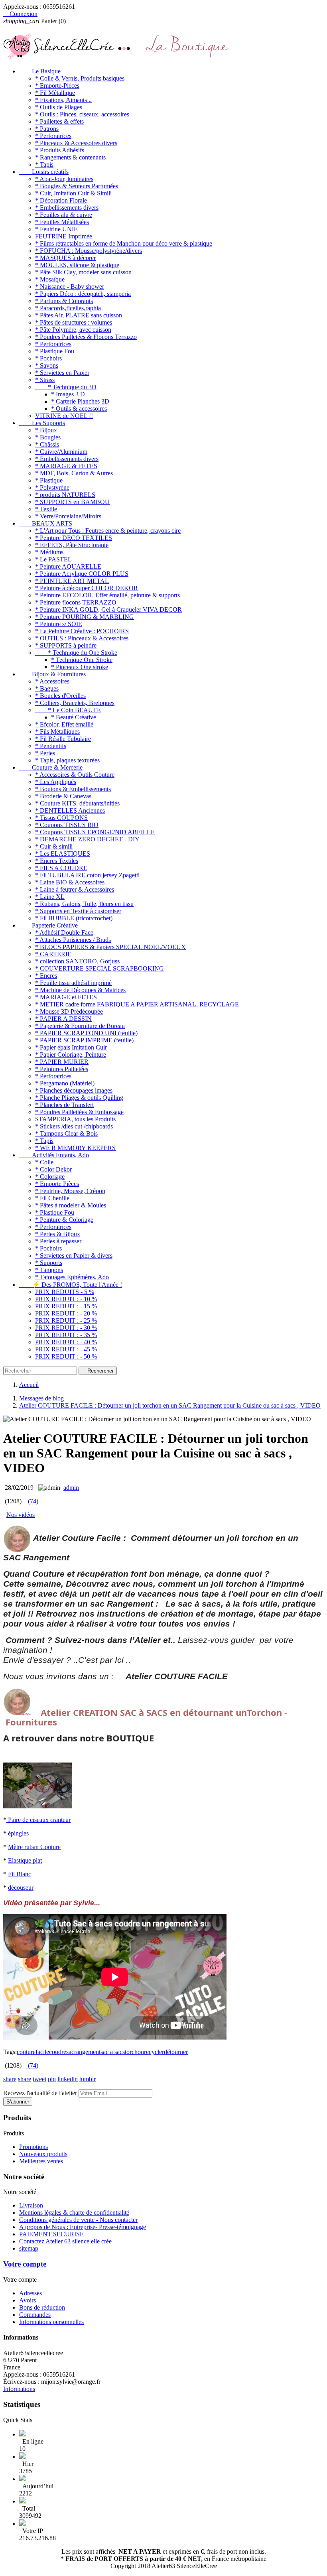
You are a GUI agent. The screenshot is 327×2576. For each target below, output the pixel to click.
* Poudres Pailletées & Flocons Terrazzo (86, 337)
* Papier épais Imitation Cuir (71, 1047)
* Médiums (49, 552)
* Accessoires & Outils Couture (75, 775)
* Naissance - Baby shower (70, 287)
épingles (18, 1833)
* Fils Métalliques (57, 732)
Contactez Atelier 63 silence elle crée (65, 2241)
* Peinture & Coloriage (64, 1220)
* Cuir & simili (54, 846)
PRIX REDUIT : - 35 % (66, 1335)
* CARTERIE (53, 954)
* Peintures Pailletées (62, 1069)
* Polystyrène (52, 487)
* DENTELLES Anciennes (70, 810)
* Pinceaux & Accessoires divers (76, 143)
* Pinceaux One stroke (80, 667)
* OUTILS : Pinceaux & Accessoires (82, 638)
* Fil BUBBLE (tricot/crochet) (74, 918)
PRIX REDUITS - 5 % (65, 1292)
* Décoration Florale (61, 200)
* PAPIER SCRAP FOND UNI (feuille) (86, 1033)
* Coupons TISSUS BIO (67, 825)
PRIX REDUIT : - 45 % (66, 1349)
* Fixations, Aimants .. (63, 100)
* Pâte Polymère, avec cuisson (73, 330)
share (10, 2079)
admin (71, 1488)
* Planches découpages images (74, 1090)
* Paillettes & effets (59, 121)
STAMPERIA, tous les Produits (75, 1119)
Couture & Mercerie (51, 767)
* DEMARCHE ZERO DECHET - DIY (87, 839)
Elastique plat (25, 1860)
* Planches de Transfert (64, 1105)
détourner (176, 2052)
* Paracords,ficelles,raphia (68, 308)
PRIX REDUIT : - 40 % (66, 1342)
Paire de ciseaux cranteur (39, 1820)
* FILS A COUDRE (61, 868)
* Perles (45, 753)
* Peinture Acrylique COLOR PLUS (82, 574)
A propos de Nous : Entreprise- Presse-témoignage (83, 2227)
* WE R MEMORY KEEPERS (75, 1148)
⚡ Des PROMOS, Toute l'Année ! (71, 1285)
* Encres (46, 976)
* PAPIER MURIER (62, 1062)
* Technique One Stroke (82, 660)
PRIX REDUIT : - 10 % (66, 1299)
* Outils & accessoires (79, 409)
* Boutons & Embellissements (73, 789)
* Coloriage (50, 1177)
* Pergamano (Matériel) (65, 1083)
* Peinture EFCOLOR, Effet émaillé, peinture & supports (107, 595)
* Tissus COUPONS (61, 818)
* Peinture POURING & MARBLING (85, 617)
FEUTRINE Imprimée (64, 236)
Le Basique (40, 71)
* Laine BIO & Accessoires (70, 882)
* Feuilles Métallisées (62, 222)
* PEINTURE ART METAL (72, 581)
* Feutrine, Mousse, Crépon (70, 1191)
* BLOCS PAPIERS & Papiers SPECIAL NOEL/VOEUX (110, 947)
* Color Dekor (53, 1169)
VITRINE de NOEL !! (64, 416)
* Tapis (44, 164)
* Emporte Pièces (57, 1184)
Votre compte (25, 2264)
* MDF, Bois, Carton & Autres (74, 473)
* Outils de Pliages (59, 107)
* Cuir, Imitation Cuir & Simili (73, 193)
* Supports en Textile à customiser (78, 911)
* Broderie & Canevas (63, 796)
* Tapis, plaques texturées (67, 760)
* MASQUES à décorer (65, 258)
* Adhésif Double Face (64, 933)
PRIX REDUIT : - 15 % (66, 1306)
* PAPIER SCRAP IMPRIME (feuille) (84, 1040)
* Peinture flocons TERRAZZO (76, 602)
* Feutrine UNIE (56, 229)
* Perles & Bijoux (58, 1234)
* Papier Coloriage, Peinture (71, 1055)
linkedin (68, 2079)
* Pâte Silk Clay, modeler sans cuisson (83, 272)
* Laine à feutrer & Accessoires (75, 889)
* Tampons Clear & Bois (66, 1133)
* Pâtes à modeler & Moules (71, 1205)
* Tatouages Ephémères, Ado (72, 1277)
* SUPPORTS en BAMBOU (72, 502)
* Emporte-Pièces (57, 86)
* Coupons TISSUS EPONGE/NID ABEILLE (95, 832)
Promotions (33, 2147)
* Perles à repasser (58, 1241)
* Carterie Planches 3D (80, 401)
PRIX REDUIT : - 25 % (66, 1320)
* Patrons (47, 129)
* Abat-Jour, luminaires (64, 179)
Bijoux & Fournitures (52, 674)
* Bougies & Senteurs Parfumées (77, 186)
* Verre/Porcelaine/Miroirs (68, 516)
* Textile (46, 509)
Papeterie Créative (48, 925)
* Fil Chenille (52, 1198)
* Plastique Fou (55, 351)
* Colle (44, 1162)
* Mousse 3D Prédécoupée (69, 1011)
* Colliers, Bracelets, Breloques (75, 703)
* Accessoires (52, 681)
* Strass (45, 380)
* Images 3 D (68, 394)
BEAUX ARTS (46, 523)
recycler (154, 2052)
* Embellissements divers (67, 208)
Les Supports (42, 423)
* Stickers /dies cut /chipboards (74, 1126)
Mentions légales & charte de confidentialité (74, 2213)
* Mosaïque (50, 279)
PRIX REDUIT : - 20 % (66, 1313)
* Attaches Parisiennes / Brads (73, 940)
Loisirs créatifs (44, 172)
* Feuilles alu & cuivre (64, 215)
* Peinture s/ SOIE (59, 624)
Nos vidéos (21, 1515)
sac (70, 2052)
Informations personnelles (51, 2322)
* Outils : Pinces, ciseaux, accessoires (82, 114)
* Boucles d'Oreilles (60, 696)
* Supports (49, 1263)
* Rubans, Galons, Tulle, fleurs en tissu (84, 904)
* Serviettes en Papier (62, 373)
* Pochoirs (48, 358)
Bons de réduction (42, 2307)
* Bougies (48, 437)
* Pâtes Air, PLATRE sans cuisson (79, 315)
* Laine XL (50, 897)
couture (26, 2052)
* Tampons (49, 1270)
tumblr (88, 2079)
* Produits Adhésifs (60, 150)
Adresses (31, 2293)
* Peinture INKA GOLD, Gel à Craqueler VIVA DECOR (108, 610)
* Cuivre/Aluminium (61, 452)
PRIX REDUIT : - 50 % (66, 1356)
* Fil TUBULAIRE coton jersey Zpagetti (87, 875)
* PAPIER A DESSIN (63, 1019)
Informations (19, 2389)
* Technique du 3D (66, 387)
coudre (58, 2052)
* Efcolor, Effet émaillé (64, 724)
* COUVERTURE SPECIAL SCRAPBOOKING (99, 968)
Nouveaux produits (43, 2154)
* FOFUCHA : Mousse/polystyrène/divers (89, 251)
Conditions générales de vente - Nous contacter (78, 2220)
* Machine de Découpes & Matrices (80, 990)
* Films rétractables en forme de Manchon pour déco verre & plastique (124, 243)
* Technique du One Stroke (76, 653)
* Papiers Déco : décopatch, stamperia (83, 294)
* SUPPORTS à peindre (66, 645)
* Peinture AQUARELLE (68, 566)
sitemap (29, 2248)
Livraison (31, 2205)
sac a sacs (113, 2052)
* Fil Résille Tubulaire (63, 739)
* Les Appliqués (56, 782)
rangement (87, 2052)
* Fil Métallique (55, 93)
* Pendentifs (51, 746)
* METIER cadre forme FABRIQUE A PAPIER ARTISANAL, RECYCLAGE (137, 1004)
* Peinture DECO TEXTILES (74, 538)
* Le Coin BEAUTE (68, 710)
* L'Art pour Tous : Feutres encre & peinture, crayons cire (108, 531)
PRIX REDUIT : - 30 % (66, 1328)
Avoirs (28, 2300)
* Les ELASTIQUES (63, 854)
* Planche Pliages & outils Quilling (79, 1098)
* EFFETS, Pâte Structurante (72, 545)
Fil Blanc (20, 1874)
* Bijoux (46, 430)
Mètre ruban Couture (34, 1847)
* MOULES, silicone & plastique (77, 265)
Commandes (35, 2315)
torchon (134, 2052)
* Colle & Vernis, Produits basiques (80, 78)
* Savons (47, 365)
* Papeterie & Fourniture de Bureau (80, 1026)
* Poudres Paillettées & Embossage (79, 1112)
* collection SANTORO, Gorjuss (77, 961)
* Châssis (47, 444)
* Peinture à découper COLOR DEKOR (87, 588)
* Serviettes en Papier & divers (74, 1256)
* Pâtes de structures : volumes (74, 322)
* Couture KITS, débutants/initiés (77, 803)
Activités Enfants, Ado (54, 1155)
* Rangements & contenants (70, 157)
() (32, 1501)
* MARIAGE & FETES (66, 466)
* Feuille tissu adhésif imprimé (73, 983)
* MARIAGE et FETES (66, 997)
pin (52, 2079)
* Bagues (47, 688)
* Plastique (49, 480)
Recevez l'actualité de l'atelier (40, 2093)
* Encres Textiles (57, 861)
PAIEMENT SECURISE (51, 2234)
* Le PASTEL (53, 559)
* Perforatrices (53, 136)
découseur (21, 1888)
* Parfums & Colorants (64, 301)
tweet (39, 2079)
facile (42, 2052)
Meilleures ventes (41, 2161)
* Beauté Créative (74, 717)
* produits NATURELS (65, 495)
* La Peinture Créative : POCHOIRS (82, 631)
